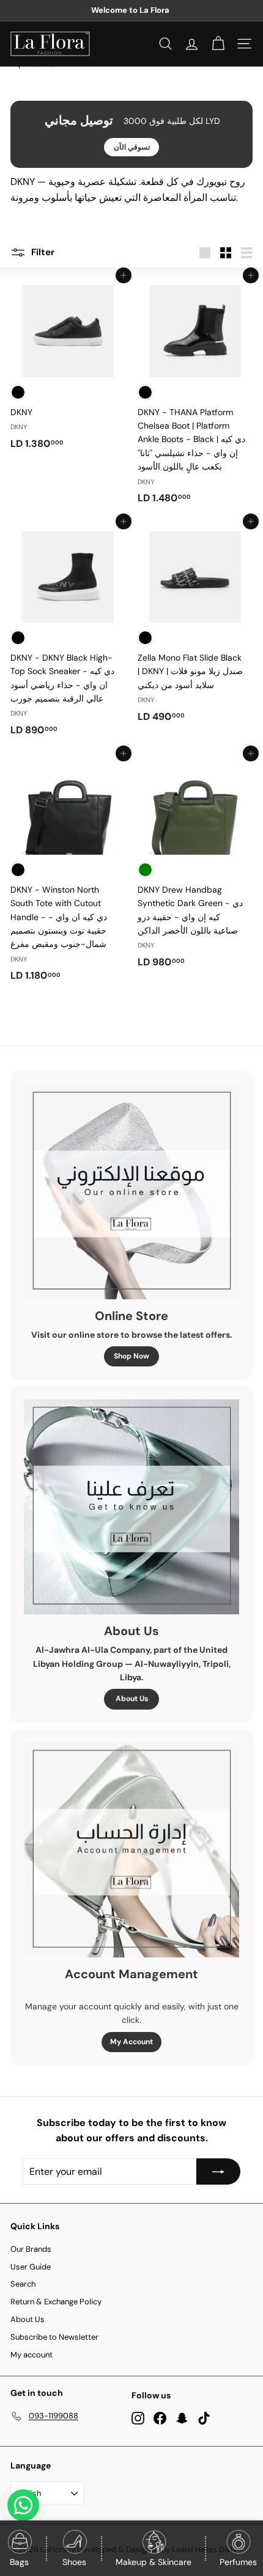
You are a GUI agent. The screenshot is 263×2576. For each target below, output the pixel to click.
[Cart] (218, 44)
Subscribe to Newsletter (54, 2337)
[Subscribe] (218, 2172)
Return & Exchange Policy (56, 2302)
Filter (42, 252)
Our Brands (31, 2249)
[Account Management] (131, 1850)
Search (23, 2284)
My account (31, 2355)
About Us (132, 1699)
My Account (131, 2042)
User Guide (31, 2267)
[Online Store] (131, 1192)
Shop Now (131, 1356)
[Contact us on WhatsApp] (23, 2505)
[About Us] (131, 1507)
